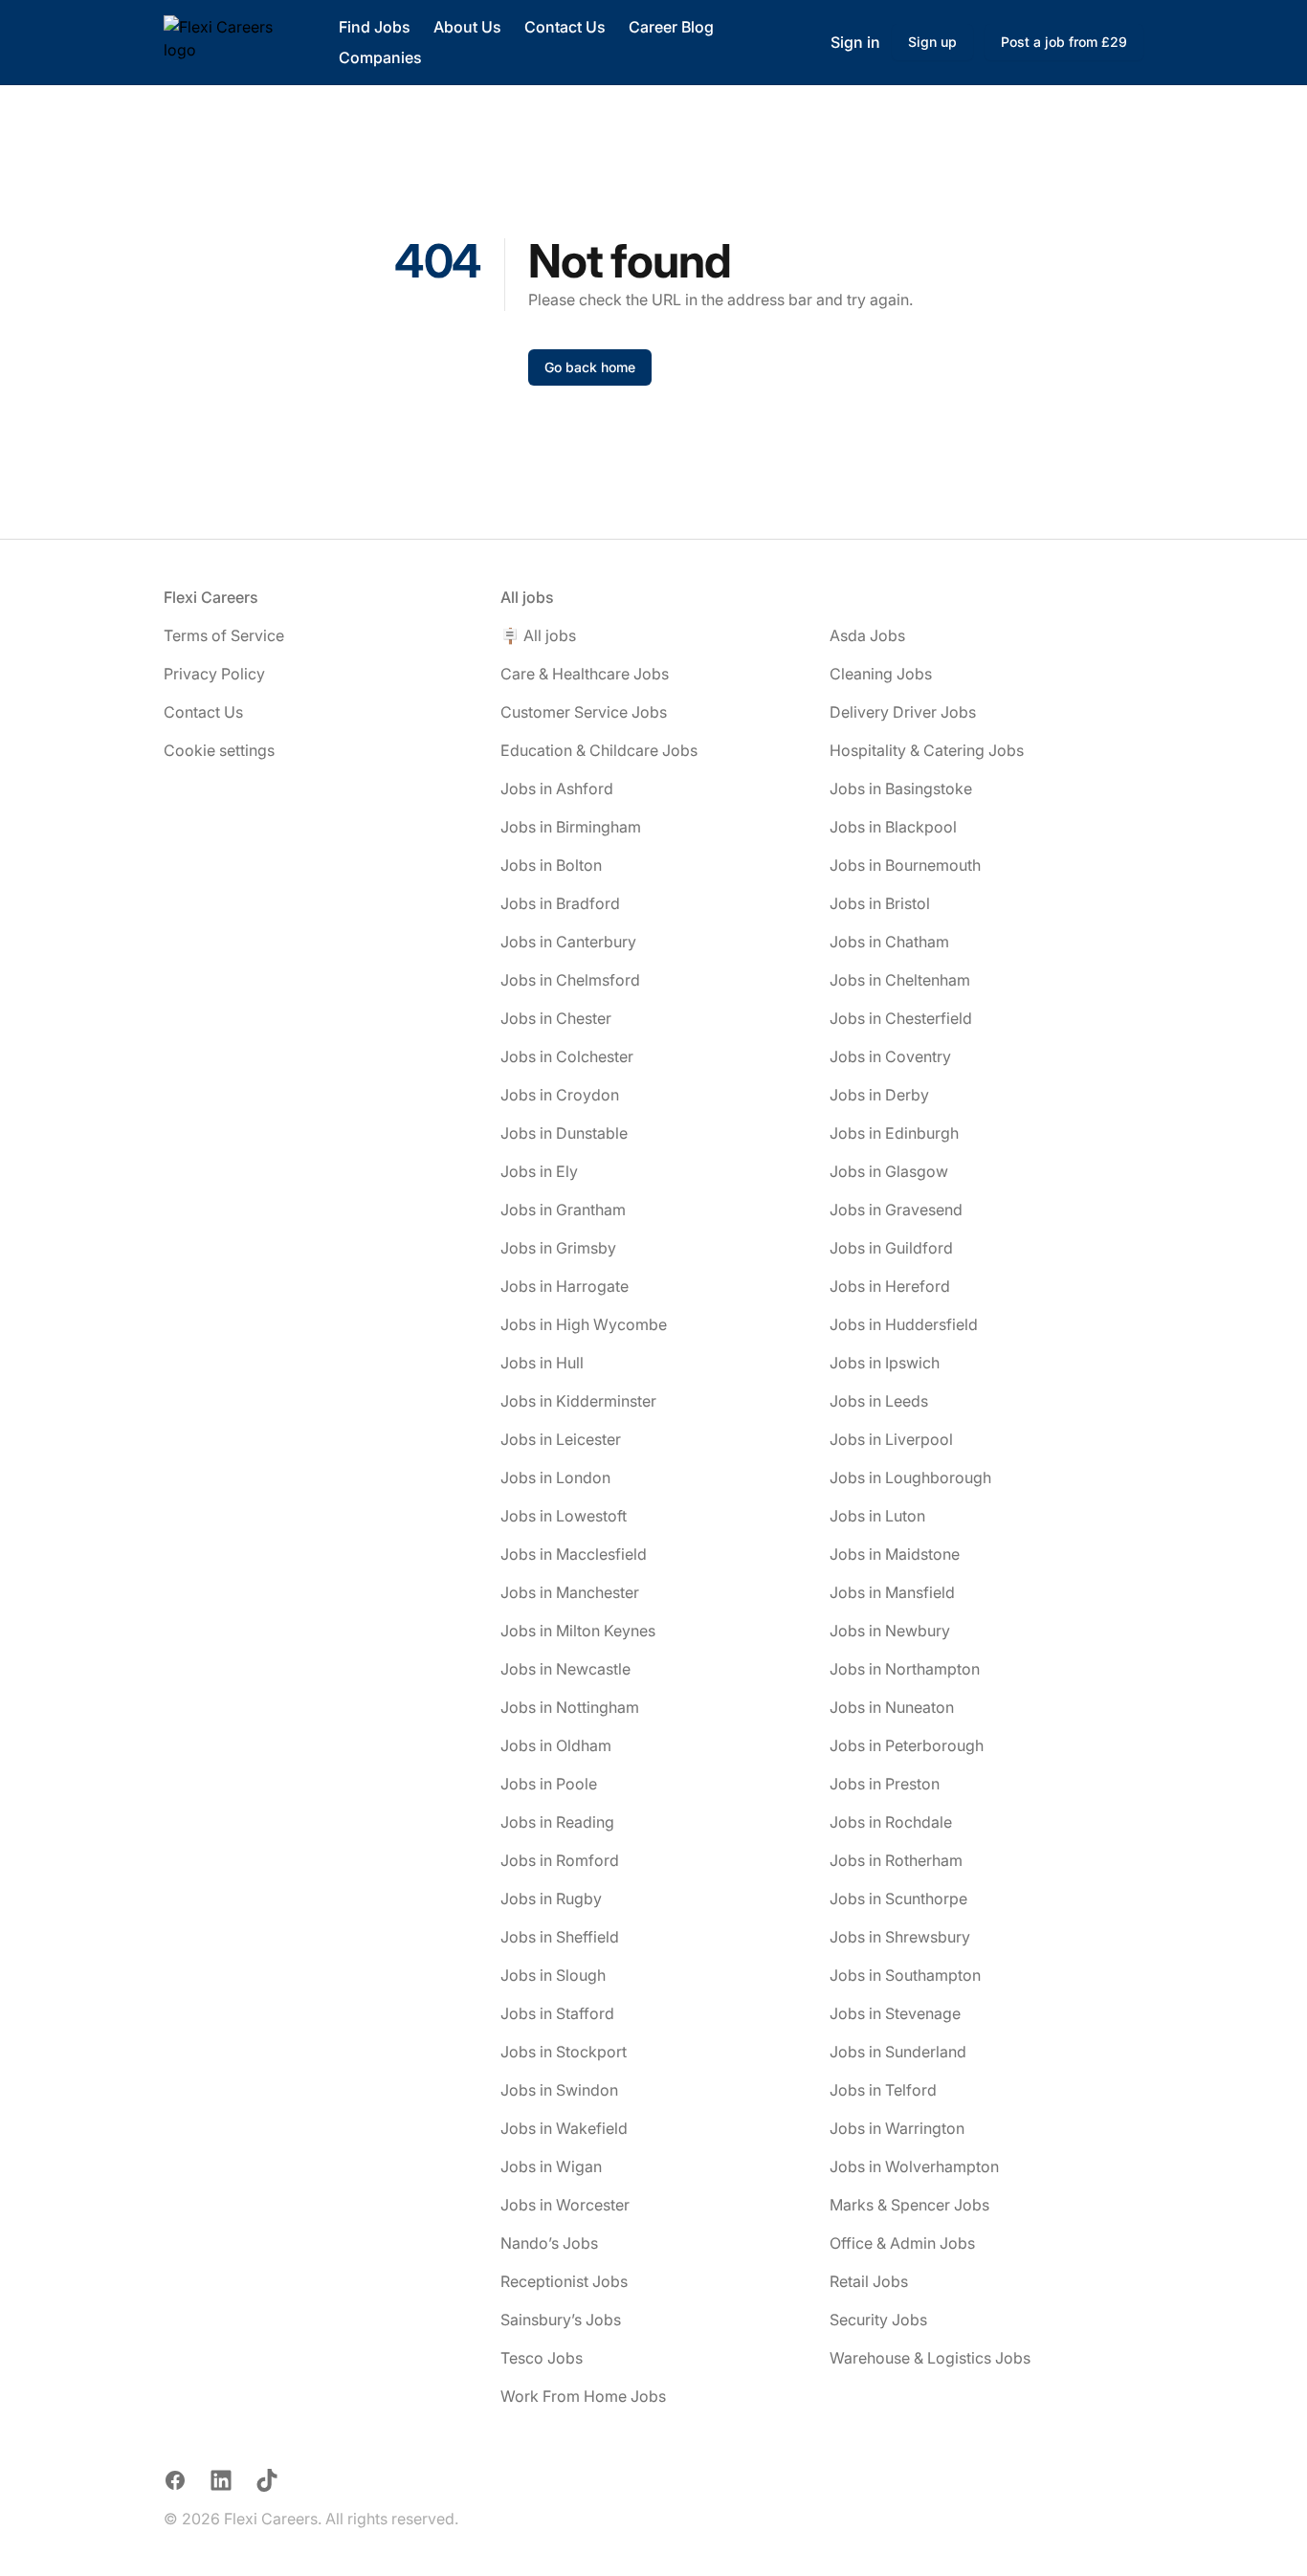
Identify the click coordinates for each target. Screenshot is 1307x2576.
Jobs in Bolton (551, 865)
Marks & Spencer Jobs (909, 2205)
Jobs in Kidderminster (578, 1401)
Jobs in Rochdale (891, 1822)
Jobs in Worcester (565, 2205)
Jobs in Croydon (560, 1095)
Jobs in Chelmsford (570, 980)
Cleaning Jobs (881, 674)
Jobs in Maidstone (895, 1554)
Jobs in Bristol (880, 903)
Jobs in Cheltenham (900, 980)
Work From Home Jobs (583, 2396)
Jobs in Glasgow (889, 1171)
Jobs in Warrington (897, 2128)
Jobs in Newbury (890, 1631)
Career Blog (671, 27)
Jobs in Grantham (563, 1210)
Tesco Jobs (542, 2358)
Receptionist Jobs (564, 2281)
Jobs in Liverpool (891, 1439)
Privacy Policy (214, 674)
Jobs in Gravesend (896, 1210)
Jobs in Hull (542, 1363)
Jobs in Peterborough (907, 1745)
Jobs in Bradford (560, 903)
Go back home (590, 367)
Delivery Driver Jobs (903, 712)
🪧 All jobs (538, 635)
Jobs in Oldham (556, 1745)
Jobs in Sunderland (898, 2052)
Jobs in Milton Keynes (578, 1631)
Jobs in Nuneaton (892, 1707)
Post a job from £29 (1064, 42)
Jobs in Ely (539, 1171)
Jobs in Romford (560, 1860)
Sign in (855, 42)
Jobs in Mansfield (892, 1592)
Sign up (932, 42)
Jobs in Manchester (570, 1592)
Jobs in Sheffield (560, 1937)
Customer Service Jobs (584, 712)
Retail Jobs (869, 2281)
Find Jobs (375, 27)
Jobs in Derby (879, 1095)
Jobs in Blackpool (893, 827)
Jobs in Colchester (567, 1056)
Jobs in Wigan (551, 2166)
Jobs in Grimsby (558, 1248)
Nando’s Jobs (549, 2243)
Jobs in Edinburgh (894, 1133)
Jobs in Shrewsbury (900, 1937)
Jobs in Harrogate (565, 1286)
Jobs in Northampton (905, 1669)
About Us (467, 27)
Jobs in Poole (549, 1784)
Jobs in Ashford (557, 788)
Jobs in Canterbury (568, 942)
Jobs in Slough (553, 1975)
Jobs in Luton (877, 1516)
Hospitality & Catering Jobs (927, 750)
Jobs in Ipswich (885, 1363)
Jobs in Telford (883, 2090)
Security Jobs (878, 2320)
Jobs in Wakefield (564, 2128)
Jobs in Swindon (559, 2090)
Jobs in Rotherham (896, 1860)
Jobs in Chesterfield (901, 1018)
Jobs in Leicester (561, 1439)
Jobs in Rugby (551, 1899)
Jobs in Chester (556, 1018)
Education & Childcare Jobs (599, 750)
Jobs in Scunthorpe (898, 1899)
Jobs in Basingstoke (901, 788)
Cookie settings (219, 750)
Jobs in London (555, 1477)
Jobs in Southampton (905, 1975)
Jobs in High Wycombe (584, 1324)
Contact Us (565, 27)
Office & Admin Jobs (902, 2243)
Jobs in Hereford (890, 1286)
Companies (380, 57)
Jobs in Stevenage (895, 2013)
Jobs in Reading (557, 1822)
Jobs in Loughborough (910, 1477)
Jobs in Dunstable (564, 1133)
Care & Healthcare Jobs (585, 674)
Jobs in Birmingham (571, 827)
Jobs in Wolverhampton (914, 2166)
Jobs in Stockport (564, 2052)
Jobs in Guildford (891, 1248)
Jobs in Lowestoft (564, 1516)
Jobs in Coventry (890, 1056)
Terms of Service (224, 635)
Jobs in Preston (885, 1784)
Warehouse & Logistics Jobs (930, 2358)
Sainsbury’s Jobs (561, 2320)
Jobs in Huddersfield (904, 1324)
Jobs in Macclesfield (574, 1554)
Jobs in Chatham (889, 942)
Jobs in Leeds (879, 1401)
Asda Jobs (867, 635)
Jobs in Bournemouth (905, 865)
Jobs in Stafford (557, 2013)
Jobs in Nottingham (570, 1707)
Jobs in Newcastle (565, 1669)
